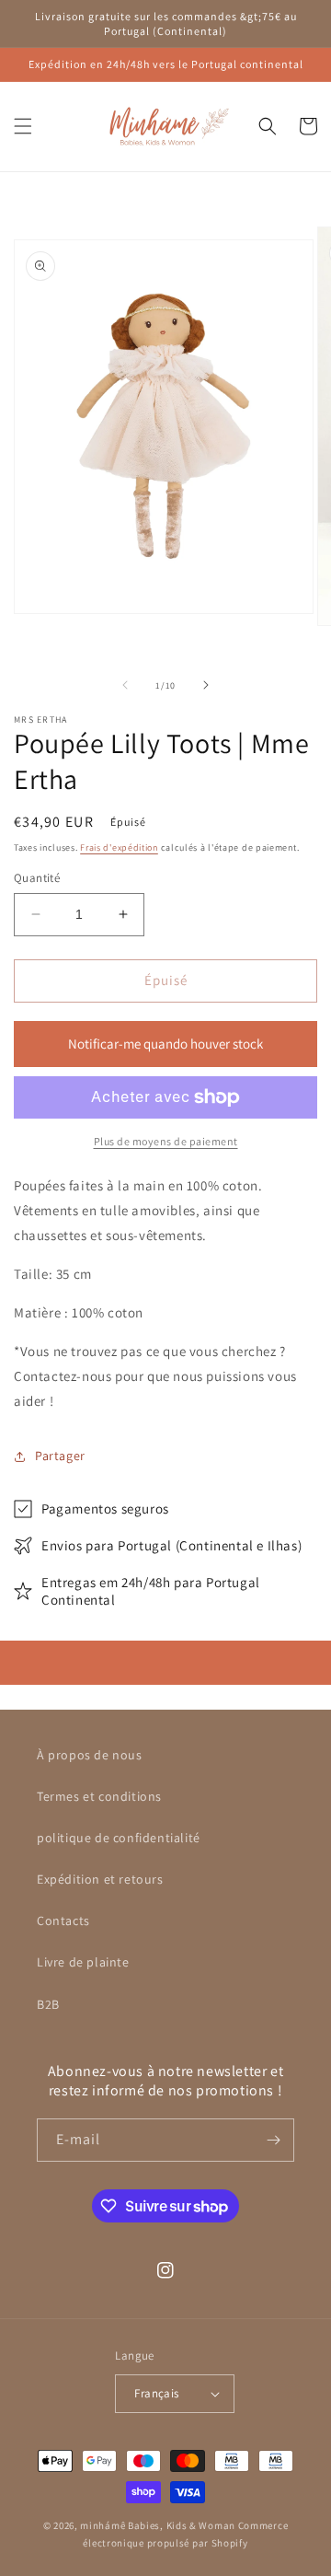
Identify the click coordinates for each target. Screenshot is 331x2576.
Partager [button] (60, 1456)
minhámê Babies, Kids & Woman (158, 2525)
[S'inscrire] (273, 2140)
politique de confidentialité (119, 1838)
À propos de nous (90, 1755)
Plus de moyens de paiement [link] (166, 1141)
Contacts (63, 1920)
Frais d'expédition (119, 847)
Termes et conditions (99, 1796)
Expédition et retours (100, 1879)
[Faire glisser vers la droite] (206, 685)
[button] (23, 126)
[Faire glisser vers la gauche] (125, 685)
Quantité (37, 878)
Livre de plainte (83, 1962)
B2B (48, 2004)
